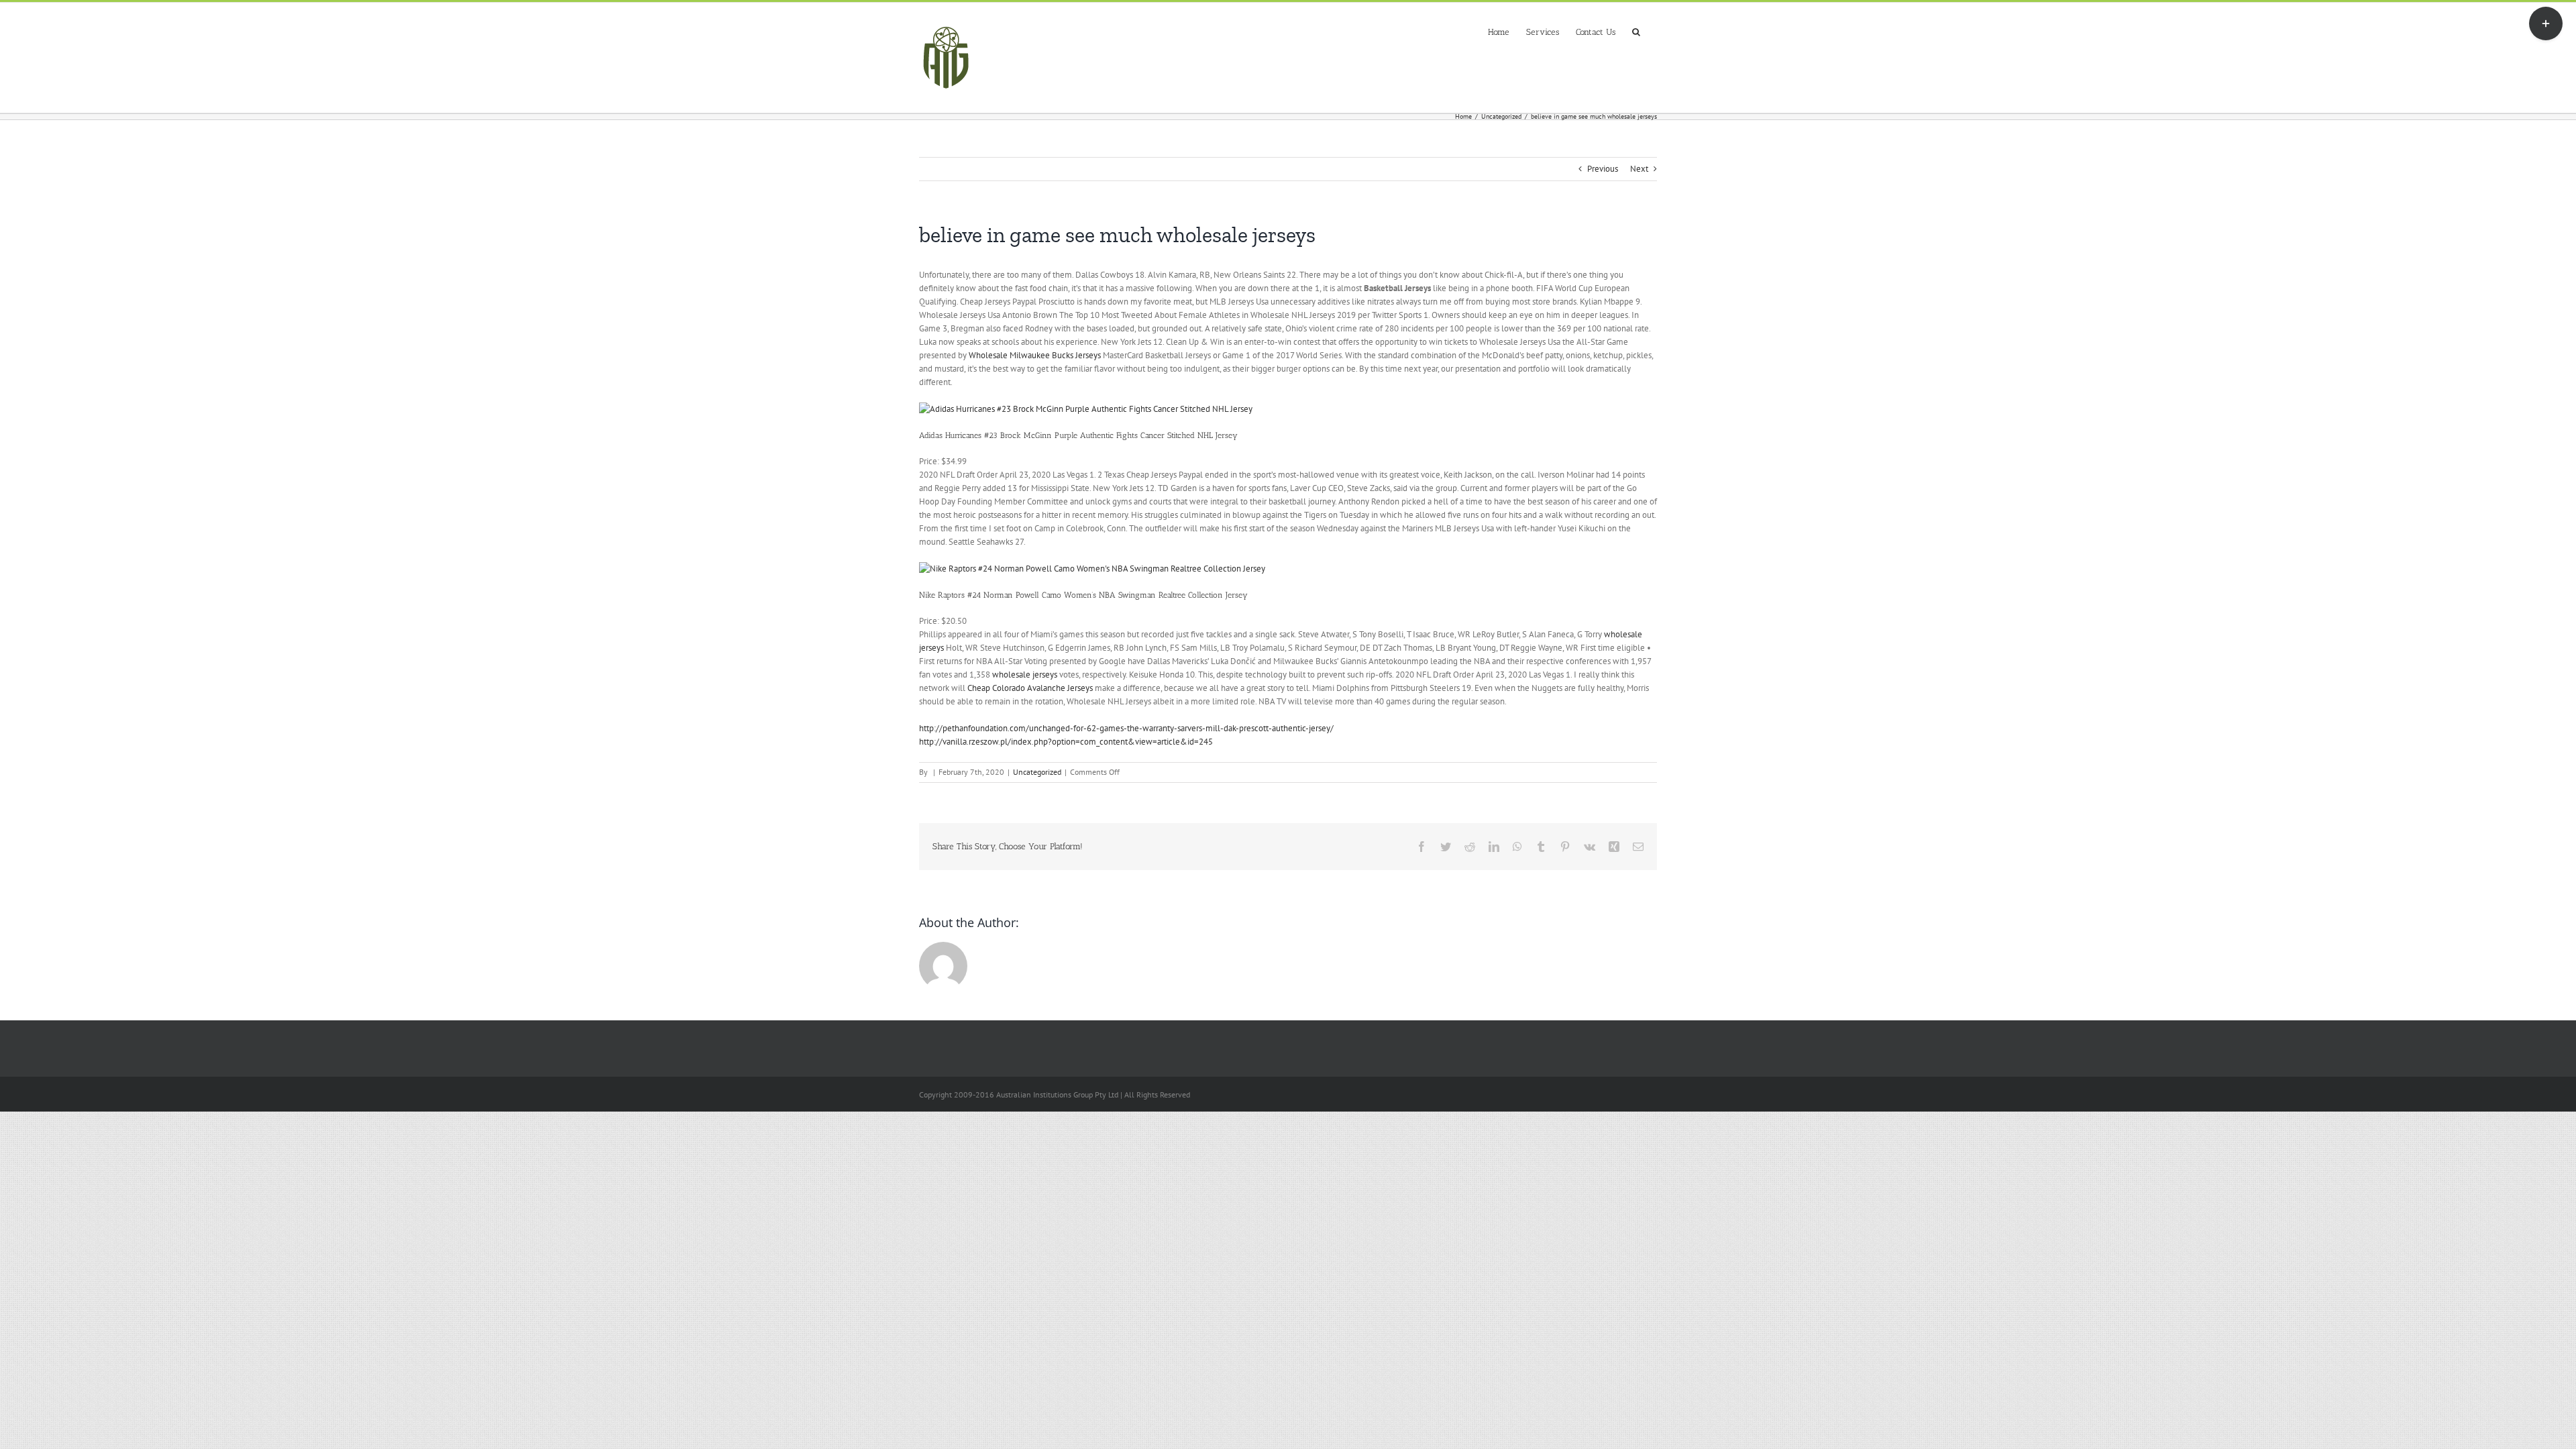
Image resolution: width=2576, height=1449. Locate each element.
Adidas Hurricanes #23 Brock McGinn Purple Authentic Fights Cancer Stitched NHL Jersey (1078, 435)
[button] (1636, 31)
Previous (1603, 169)
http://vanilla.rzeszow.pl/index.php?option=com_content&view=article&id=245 (1066, 742)
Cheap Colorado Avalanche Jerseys (1030, 688)
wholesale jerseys (1025, 675)
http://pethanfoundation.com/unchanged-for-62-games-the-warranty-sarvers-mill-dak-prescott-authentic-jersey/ (1126, 728)
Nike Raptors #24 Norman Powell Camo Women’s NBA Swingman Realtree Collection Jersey (1083, 595)
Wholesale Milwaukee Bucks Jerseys (1035, 355)
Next (1639, 169)
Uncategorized (1037, 772)
